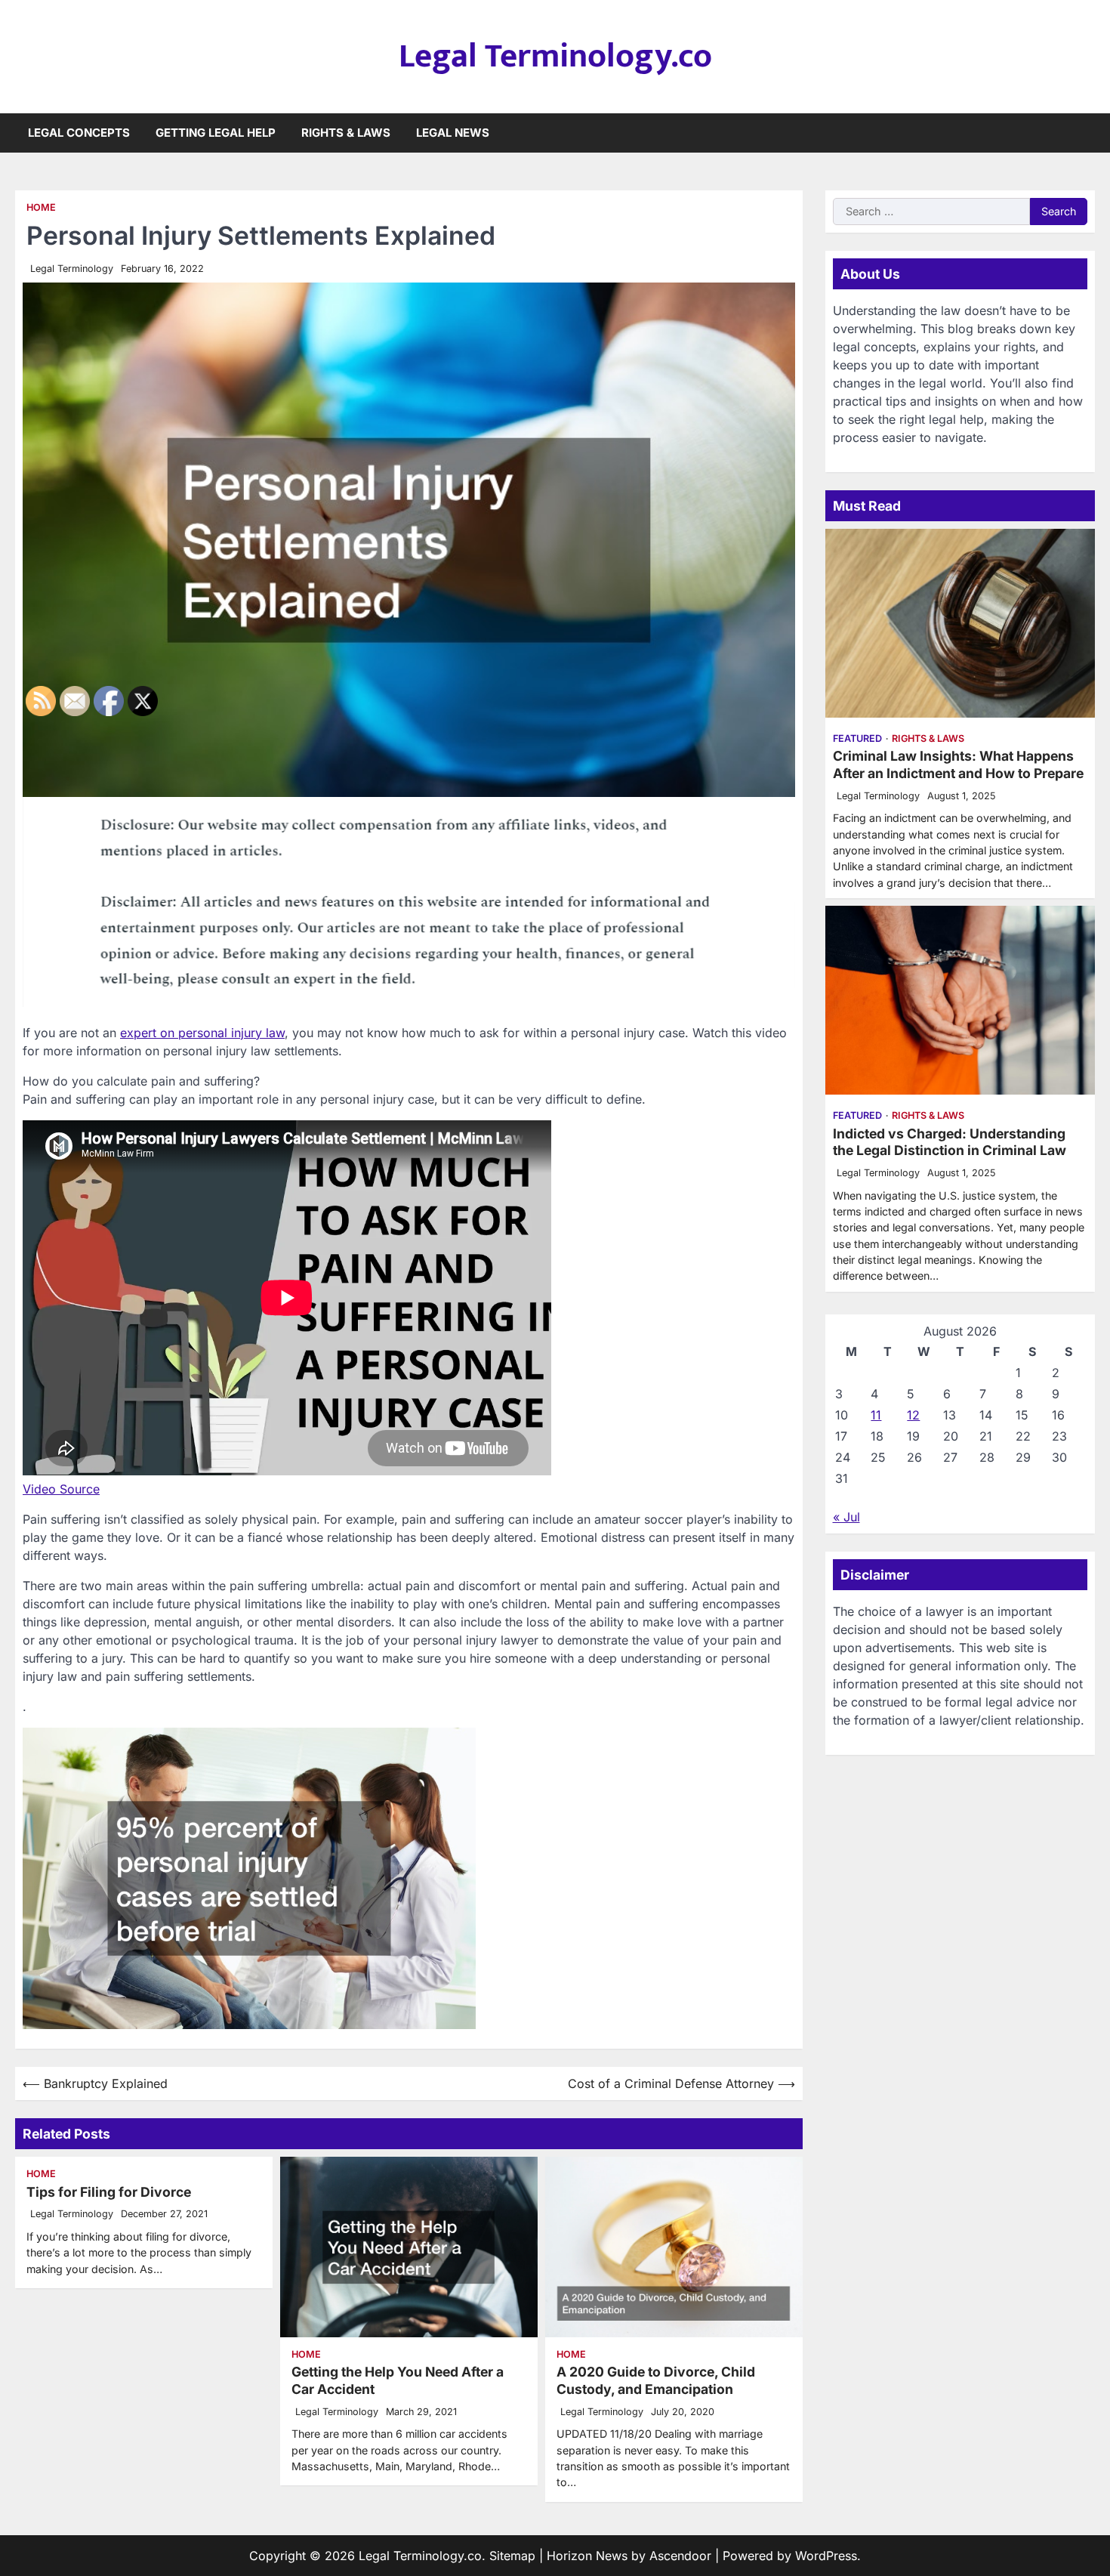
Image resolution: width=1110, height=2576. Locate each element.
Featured (857, 738)
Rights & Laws (346, 133)
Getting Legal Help (216, 133)
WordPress (826, 2556)
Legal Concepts (79, 133)
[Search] (1084, 133)
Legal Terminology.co (555, 56)
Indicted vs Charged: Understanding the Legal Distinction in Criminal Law (950, 1142)
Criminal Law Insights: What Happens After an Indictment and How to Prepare (958, 764)
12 (913, 1415)
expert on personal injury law (202, 1033)
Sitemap (512, 2556)
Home (41, 207)
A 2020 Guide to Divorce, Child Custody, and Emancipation (656, 2380)
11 (876, 1415)
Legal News (453, 133)
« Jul (846, 1517)
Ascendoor (680, 2556)
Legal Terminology (72, 269)
